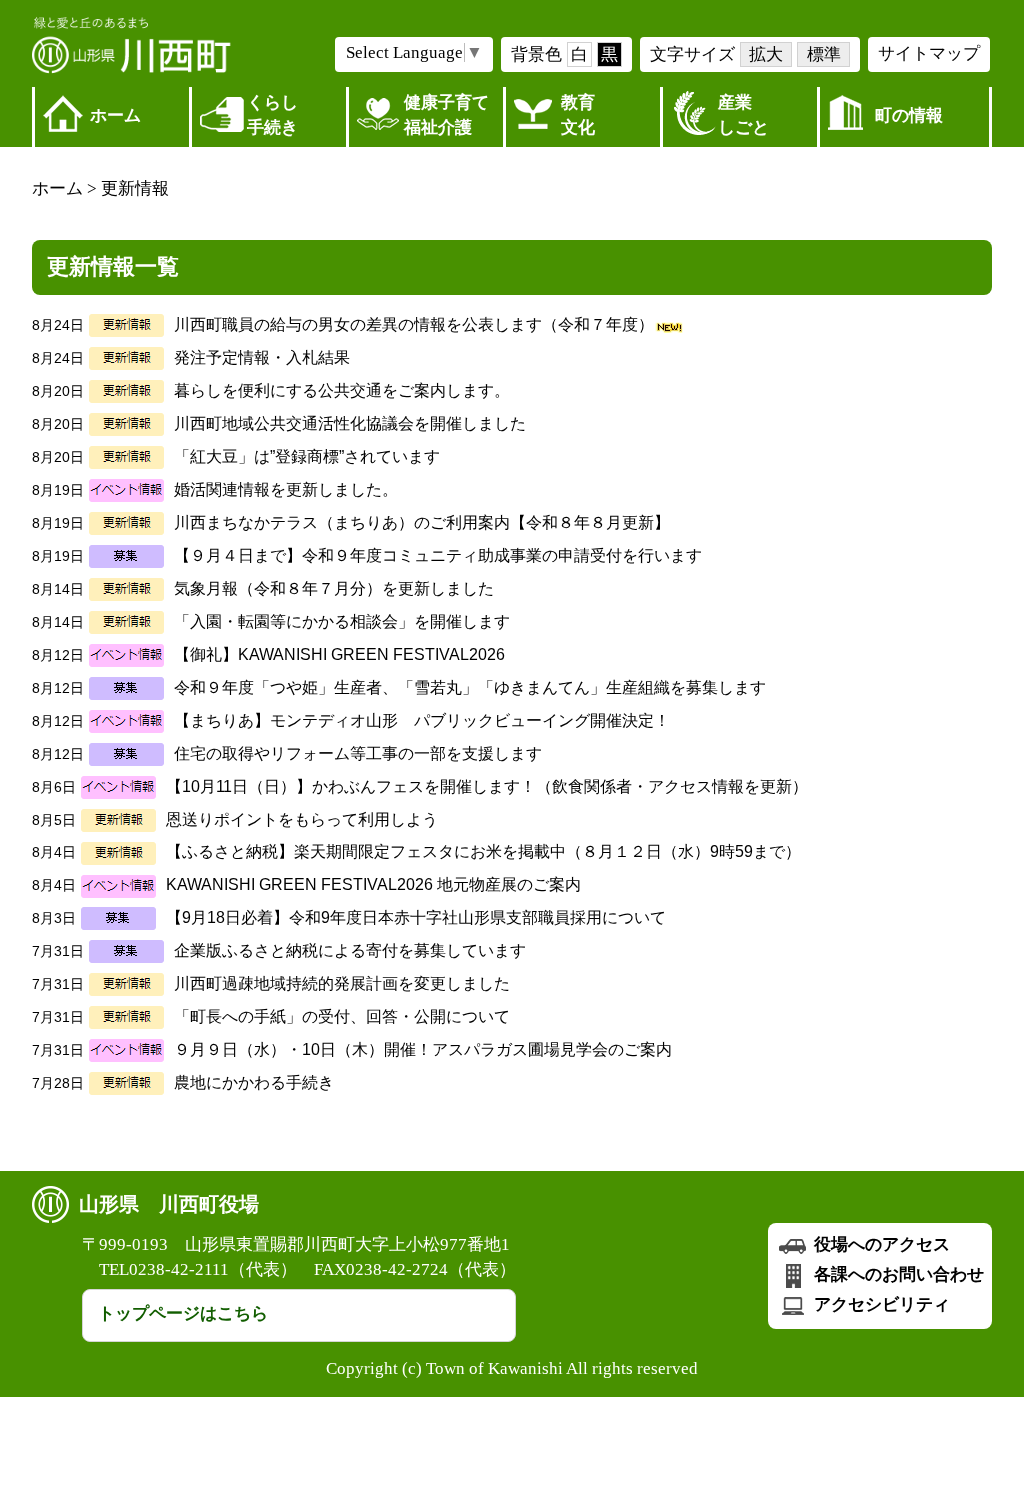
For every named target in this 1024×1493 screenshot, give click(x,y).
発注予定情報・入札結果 (262, 357)
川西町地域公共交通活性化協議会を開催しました (350, 423)
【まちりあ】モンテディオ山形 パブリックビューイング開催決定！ (422, 720)
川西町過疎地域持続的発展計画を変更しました (342, 983)
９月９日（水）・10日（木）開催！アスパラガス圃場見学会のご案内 (423, 1049)
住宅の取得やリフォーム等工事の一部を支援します (358, 753)
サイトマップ (929, 53)
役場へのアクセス (880, 1244)
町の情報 (909, 115)
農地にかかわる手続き (254, 1082)
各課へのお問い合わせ (897, 1274)
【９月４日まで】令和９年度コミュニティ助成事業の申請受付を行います (438, 555)
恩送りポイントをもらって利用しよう (302, 819)
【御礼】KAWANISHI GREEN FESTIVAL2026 (339, 654)
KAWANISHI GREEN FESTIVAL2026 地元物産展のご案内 (373, 884)
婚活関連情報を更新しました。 (286, 489)
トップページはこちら (183, 1313)
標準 (824, 54)
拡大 (766, 54)
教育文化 (578, 115)
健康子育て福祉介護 (446, 115)
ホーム (115, 115)
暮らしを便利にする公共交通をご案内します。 (342, 390)
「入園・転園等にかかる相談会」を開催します (342, 621)
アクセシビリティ (880, 1304)
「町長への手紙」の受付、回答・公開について (342, 1016)
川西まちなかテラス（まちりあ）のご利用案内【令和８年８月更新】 (422, 522)
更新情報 (135, 188)
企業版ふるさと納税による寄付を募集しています (350, 950)
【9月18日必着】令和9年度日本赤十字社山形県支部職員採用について (416, 917)
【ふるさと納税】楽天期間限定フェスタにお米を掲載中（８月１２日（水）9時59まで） (483, 851)
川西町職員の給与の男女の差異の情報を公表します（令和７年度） (414, 324)
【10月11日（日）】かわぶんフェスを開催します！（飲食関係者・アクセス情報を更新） (487, 786)
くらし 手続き (272, 115)
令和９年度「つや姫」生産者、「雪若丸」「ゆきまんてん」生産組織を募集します (470, 687)
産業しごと (743, 115)
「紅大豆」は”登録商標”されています (307, 456)
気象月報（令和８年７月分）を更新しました (334, 588)
